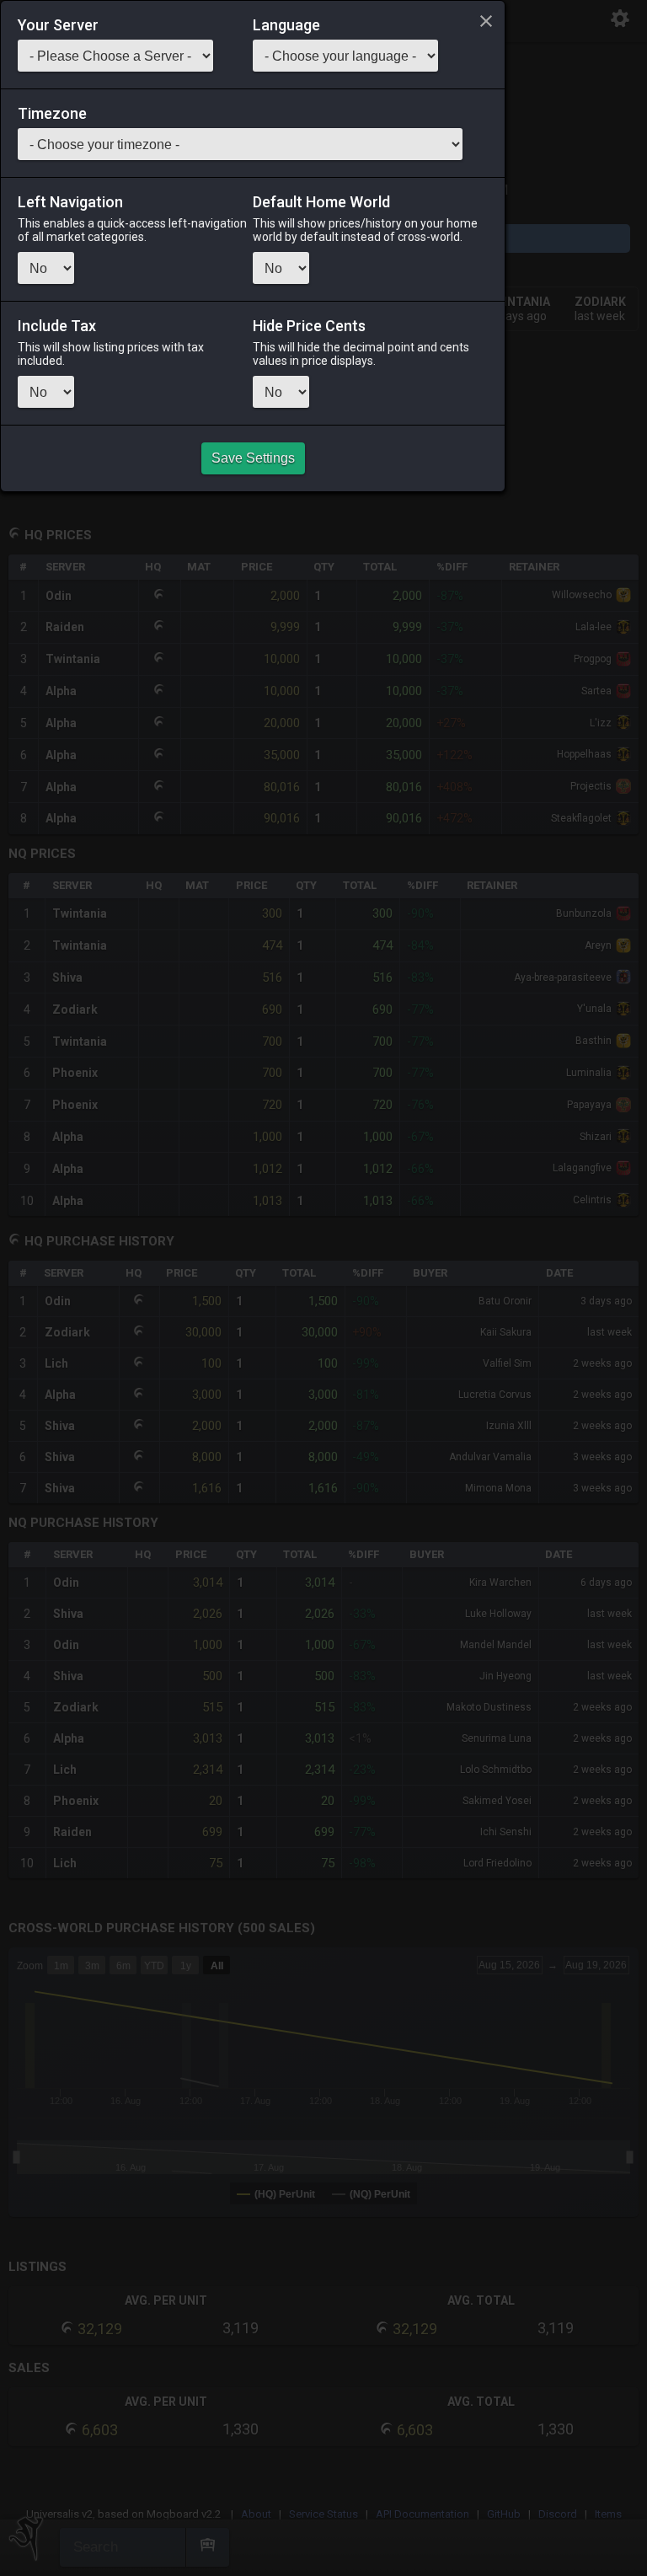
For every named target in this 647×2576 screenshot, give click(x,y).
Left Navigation (70, 202)
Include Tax (57, 326)
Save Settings (253, 458)
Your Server (58, 25)
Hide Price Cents (309, 326)
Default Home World (321, 202)
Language (286, 25)
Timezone (52, 114)
